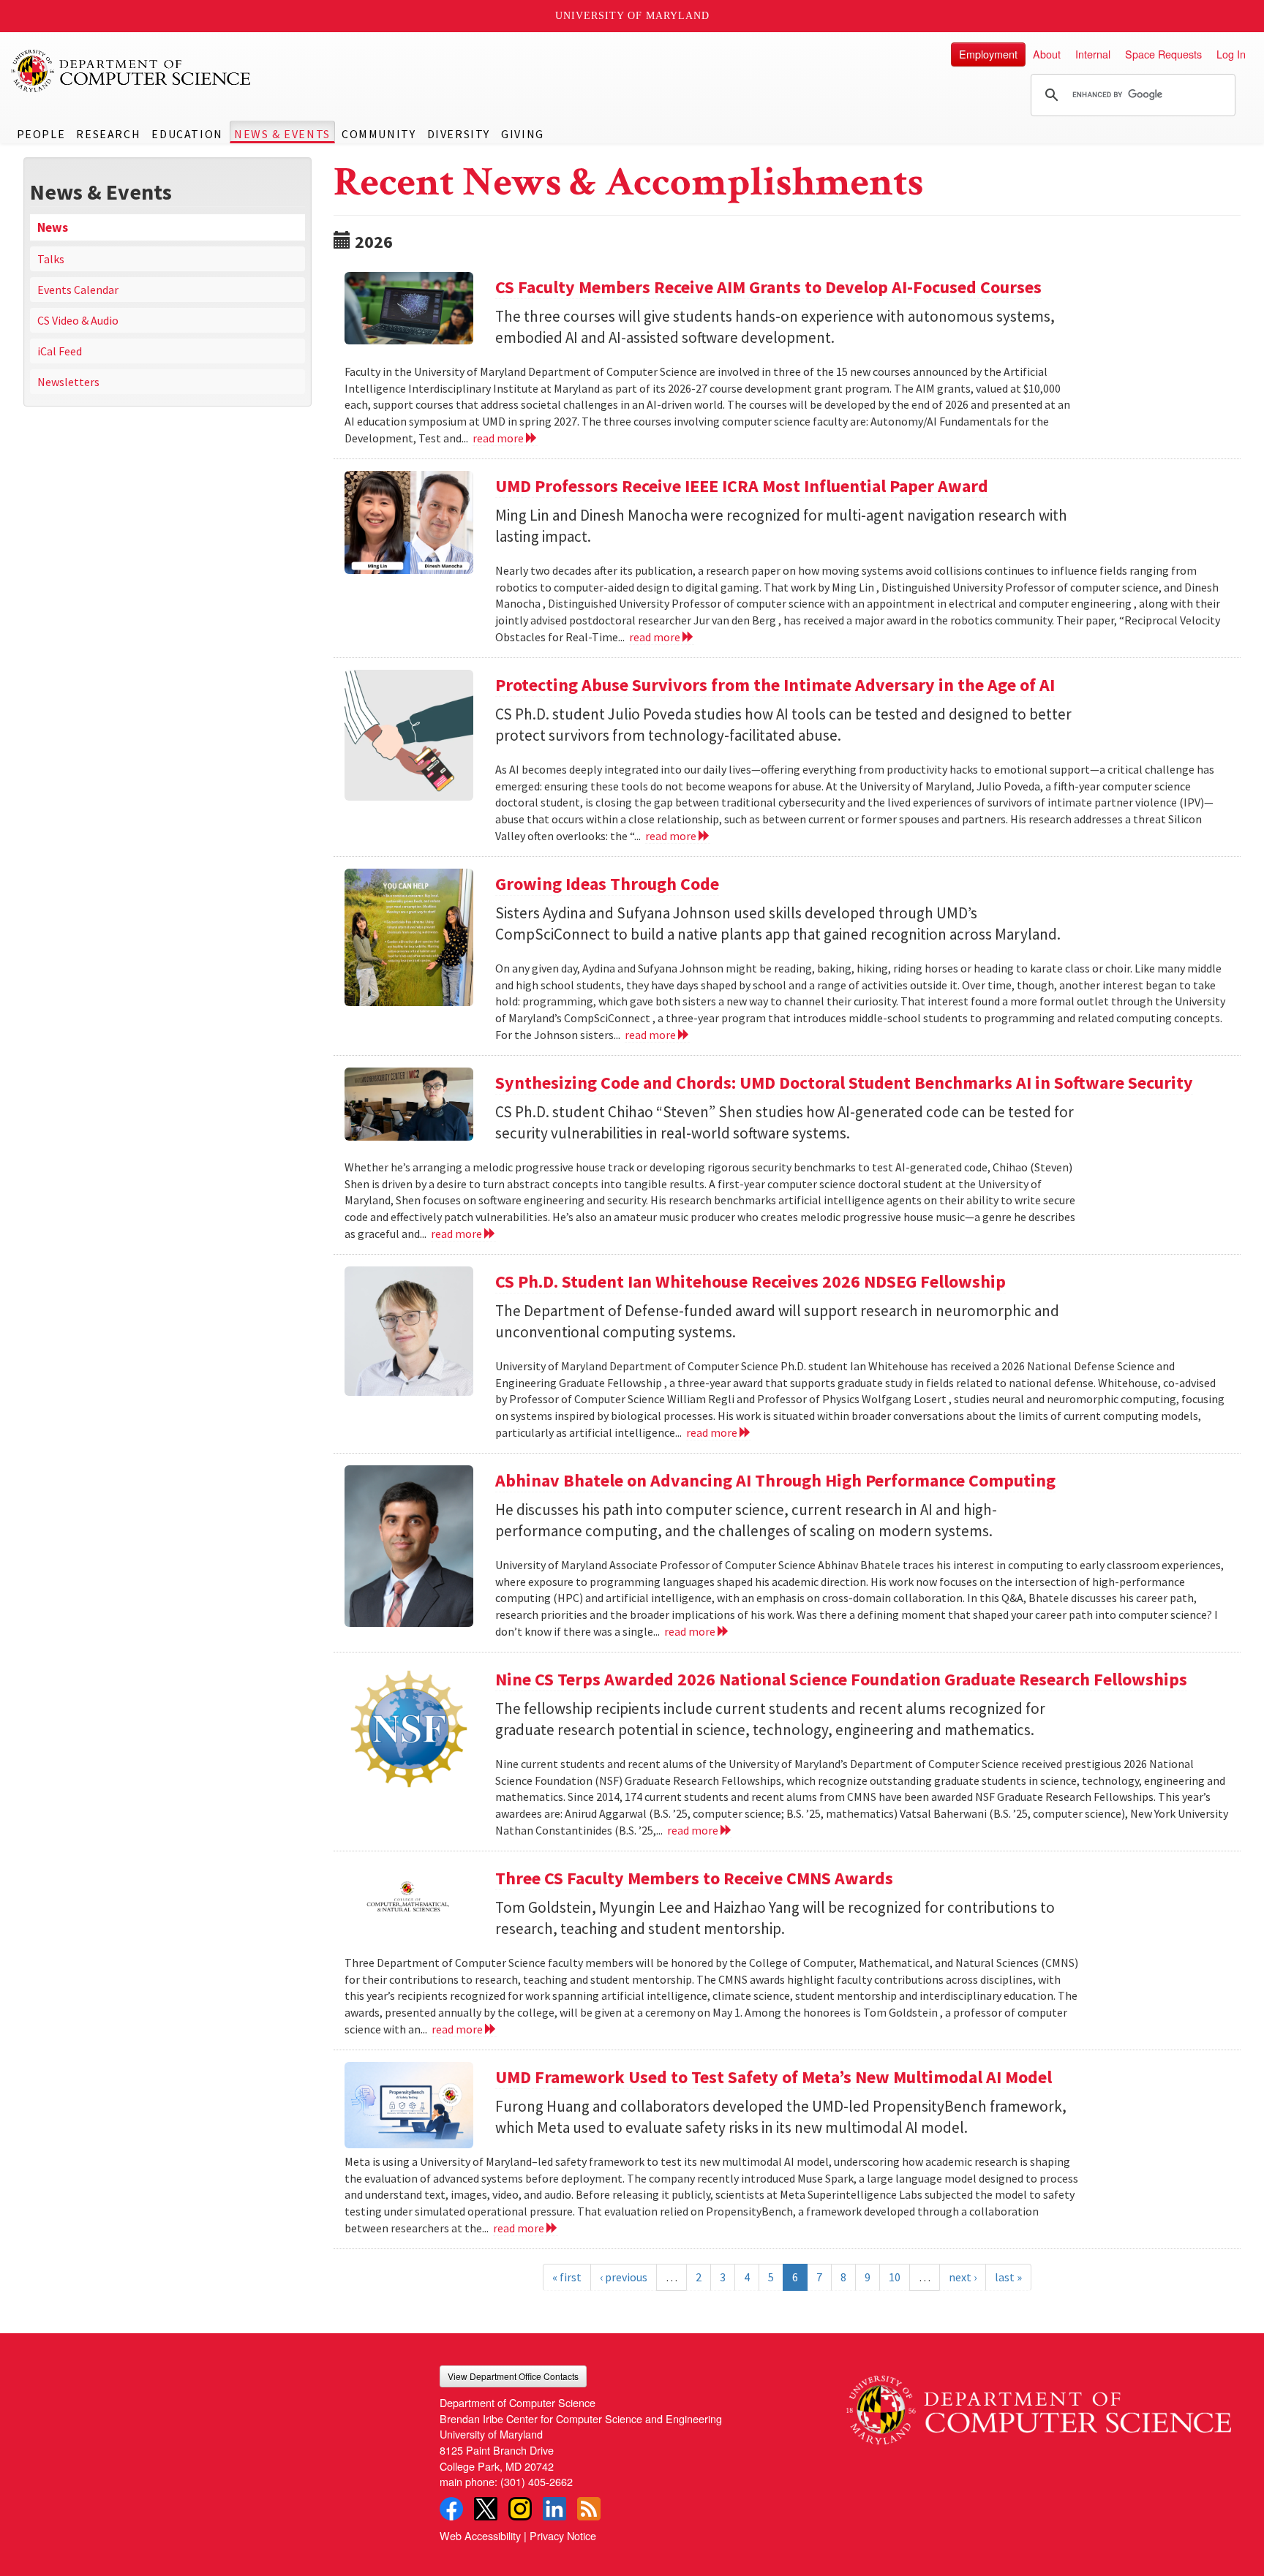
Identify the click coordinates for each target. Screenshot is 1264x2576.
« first (567, 2277)
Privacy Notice (563, 2535)
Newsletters (68, 382)
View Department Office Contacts (513, 2376)
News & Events (282, 134)
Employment (988, 54)
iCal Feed (60, 351)
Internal (1093, 54)
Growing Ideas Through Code (607, 884)
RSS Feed (589, 2509)
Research (108, 134)
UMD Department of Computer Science (132, 71)
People (41, 134)
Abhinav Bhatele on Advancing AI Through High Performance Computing (775, 1480)
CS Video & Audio (78, 320)
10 (895, 2277)
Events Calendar (78, 290)
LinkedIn (554, 2509)
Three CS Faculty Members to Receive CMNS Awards (694, 1878)
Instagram (520, 2509)
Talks (51, 259)
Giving (523, 134)
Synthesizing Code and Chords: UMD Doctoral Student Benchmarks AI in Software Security (844, 1083)
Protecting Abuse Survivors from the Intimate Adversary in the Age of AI (775, 685)
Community (379, 134)
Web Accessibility (480, 2535)
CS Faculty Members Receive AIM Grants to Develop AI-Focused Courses (768, 287)
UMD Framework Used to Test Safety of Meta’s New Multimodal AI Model (774, 2077)
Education (187, 134)
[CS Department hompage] (1039, 2405)
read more (499, 438)
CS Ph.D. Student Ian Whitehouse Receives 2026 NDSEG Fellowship (750, 1281)
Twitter (486, 2509)
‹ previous (624, 2277)
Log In (1231, 54)
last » (1008, 2277)
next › (963, 2277)
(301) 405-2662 (537, 2481)
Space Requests (1163, 54)
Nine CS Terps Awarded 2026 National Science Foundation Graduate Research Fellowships (841, 1679)
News (53, 227)
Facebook (451, 2509)
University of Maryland (632, 16)
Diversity (459, 134)
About (1047, 54)
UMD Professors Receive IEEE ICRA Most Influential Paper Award (742, 486)
